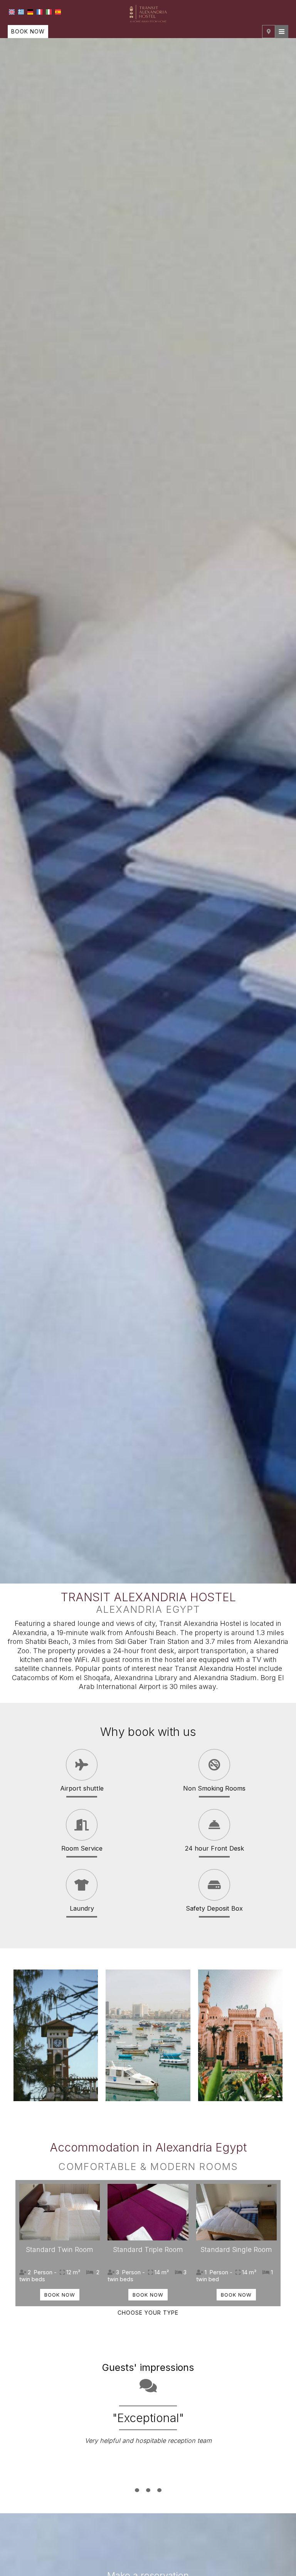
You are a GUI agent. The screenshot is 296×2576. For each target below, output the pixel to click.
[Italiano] (49, 12)
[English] (12, 12)
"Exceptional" (148, 2418)
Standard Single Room (236, 2249)
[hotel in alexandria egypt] (148, 13)
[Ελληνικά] (21, 12)
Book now (28, 31)
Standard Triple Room (148, 2249)
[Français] (40, 12)
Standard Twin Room (60, 2249)
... (148, 2478)
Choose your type (148, 2313)
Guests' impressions (148, 2367)
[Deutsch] (30, 12)
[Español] (58, 12)
